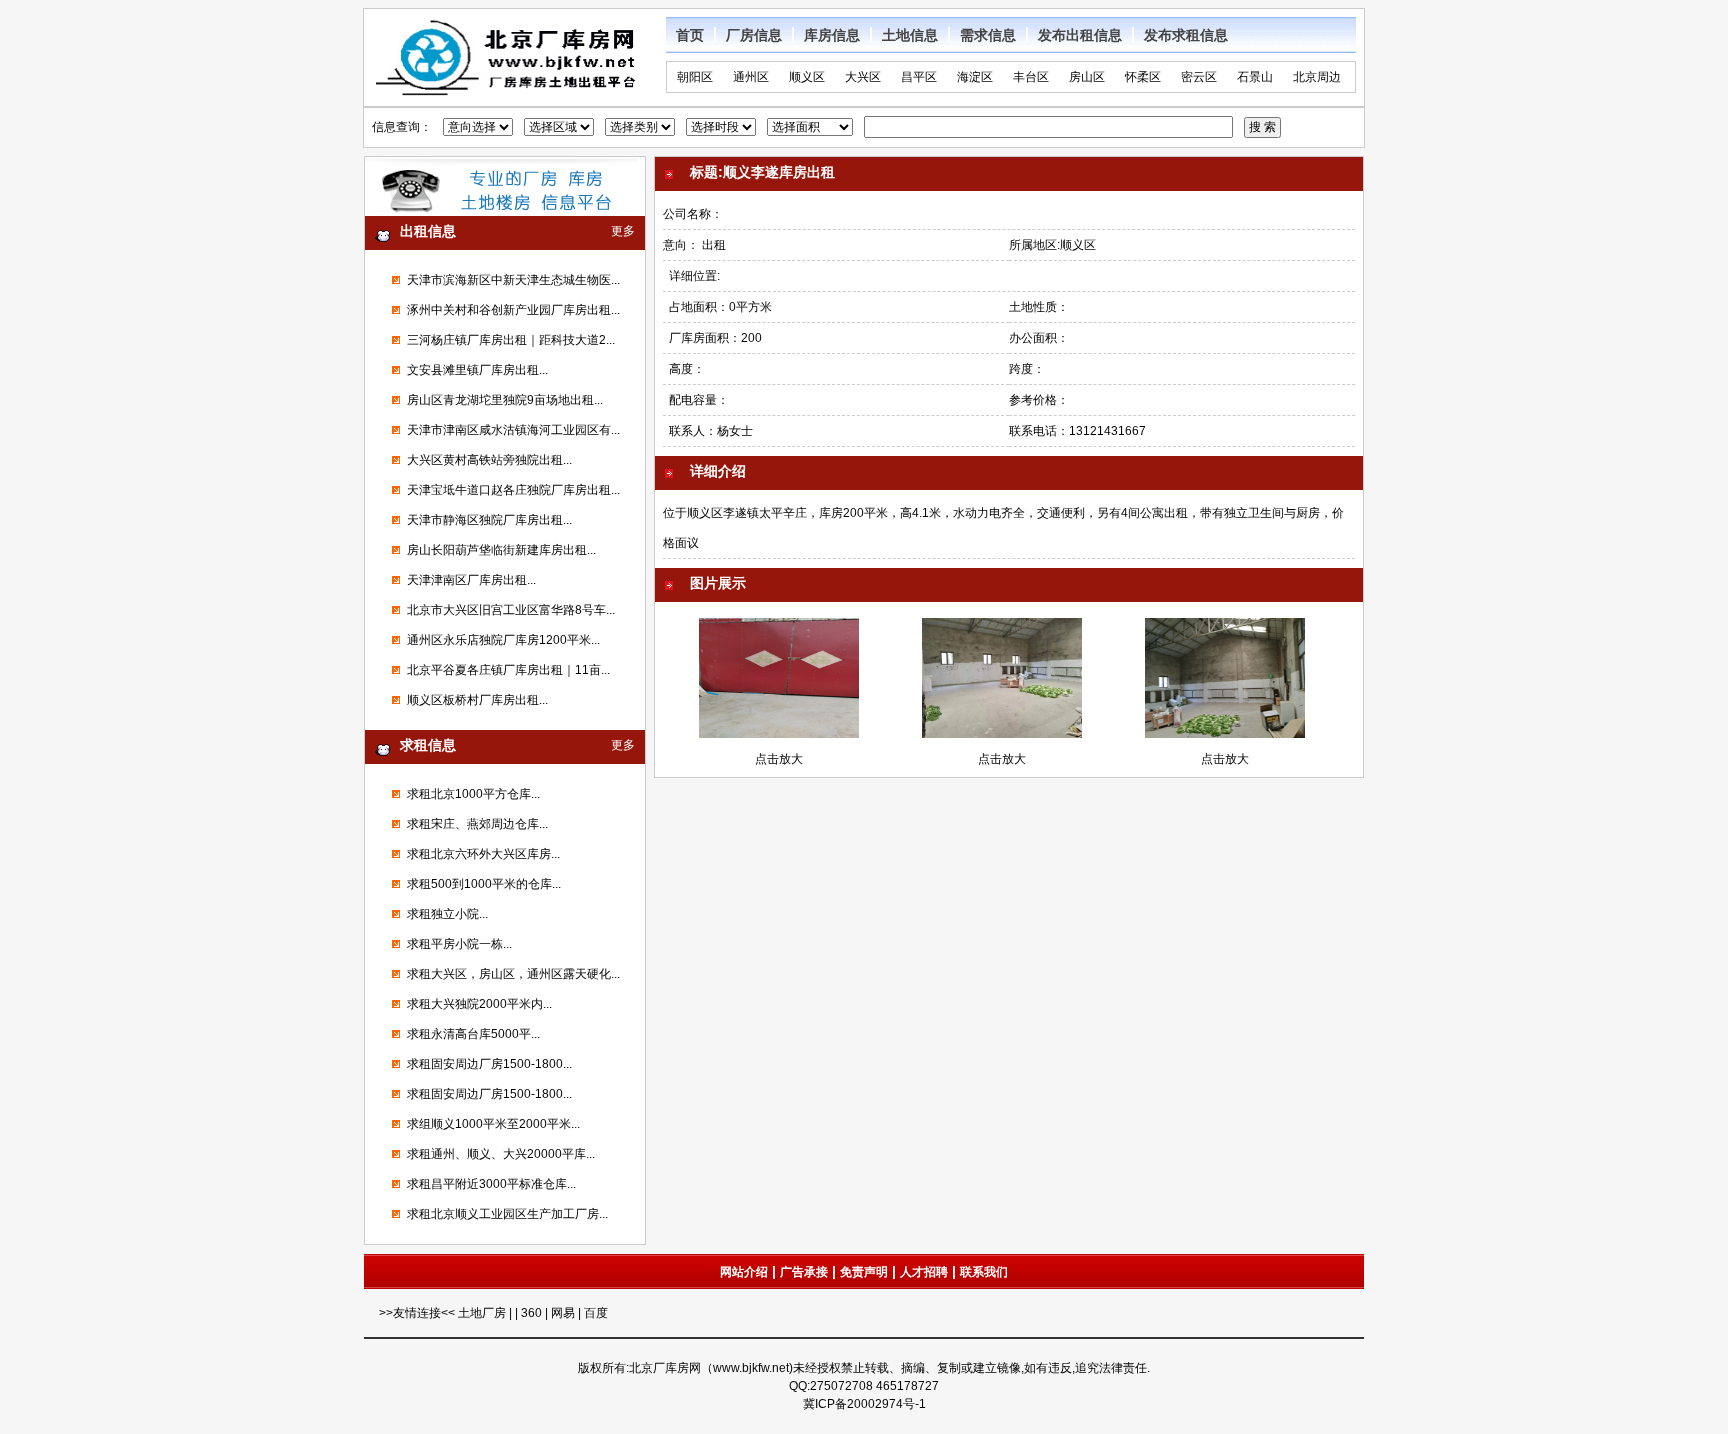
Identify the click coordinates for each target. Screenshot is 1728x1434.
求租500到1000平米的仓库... (484, 884)
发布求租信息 (1186, 35)
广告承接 (804, 1272)
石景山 (1255, 77)
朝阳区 (695, 77)
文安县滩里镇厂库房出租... (477, 370)
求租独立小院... (447, 914)
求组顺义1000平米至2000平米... (493, 1124)
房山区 (1087, 77)
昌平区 (919, 77)
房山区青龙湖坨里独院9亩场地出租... (505, 400)
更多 (623, 231)
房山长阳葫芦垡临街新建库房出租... (501, 550)
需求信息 (988, 35)
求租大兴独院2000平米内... (479, 1004)
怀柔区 (1143, 77)
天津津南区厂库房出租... (471, 580)
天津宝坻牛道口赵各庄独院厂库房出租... (513, 490)
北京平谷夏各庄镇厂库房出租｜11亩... (508, 670)
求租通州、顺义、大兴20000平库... (501, 1154)
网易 (563, 1313)
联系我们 (984, 1272)
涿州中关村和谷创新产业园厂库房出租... (513, 310)
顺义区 (807, 77)
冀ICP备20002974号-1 (864, 1404)
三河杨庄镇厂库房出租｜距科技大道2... (511, 340)
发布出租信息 (1080, 35)
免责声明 (864, 1272)
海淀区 (975, 77)
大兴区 (863, 77)
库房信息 (832, 35)
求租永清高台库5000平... (473, 1034)
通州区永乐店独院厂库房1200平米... (503, 640)
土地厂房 (483, 1313)
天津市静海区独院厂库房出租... (489, 520)
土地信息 (910, 35)
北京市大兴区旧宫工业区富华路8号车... (511, 610)
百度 (596, 1313)
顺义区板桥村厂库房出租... (477, 700)
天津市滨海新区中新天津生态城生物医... (513, 280)
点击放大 (779, 759)
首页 (690, 35)
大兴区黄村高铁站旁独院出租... (489, 460)
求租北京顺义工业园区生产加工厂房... (507, 1214)
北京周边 (1317, 77)
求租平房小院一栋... (459, 944)
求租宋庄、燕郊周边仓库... (477, 824)
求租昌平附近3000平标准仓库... (491, 1184)
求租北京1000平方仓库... (473, 794)
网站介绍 (744, 1272)
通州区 (751, 77)
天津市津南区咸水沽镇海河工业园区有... (513, 430)
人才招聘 (924, 1272)
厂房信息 (754, 35)
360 (531, 1313)
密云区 (1199, 77)
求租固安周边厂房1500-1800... (489, 1064)
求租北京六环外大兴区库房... (483, 854)
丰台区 (1031, 77)
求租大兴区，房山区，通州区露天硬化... (513, 974)
